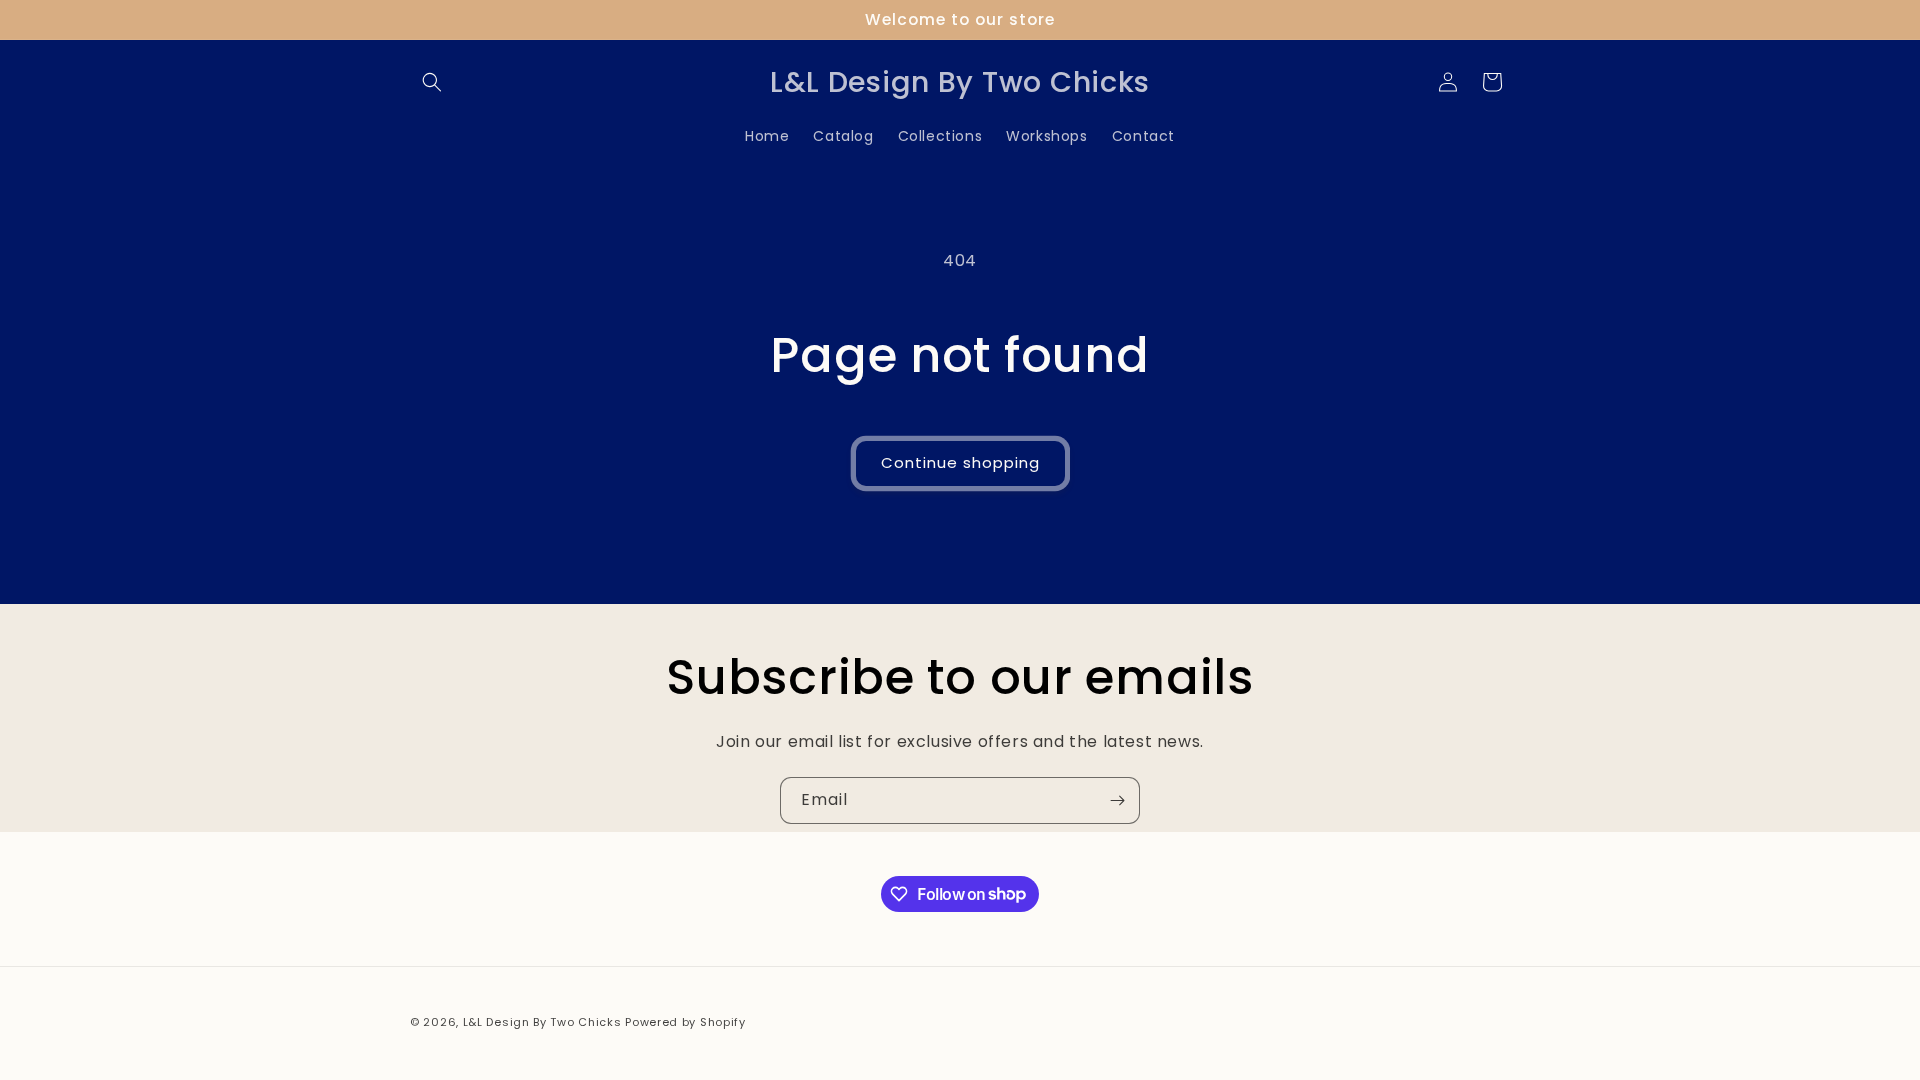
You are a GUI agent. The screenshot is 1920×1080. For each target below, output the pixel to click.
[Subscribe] (1117, 800)
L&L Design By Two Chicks (542, 1022)
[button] (432, 82)
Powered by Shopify (685, 1022)
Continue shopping (960, 462)
